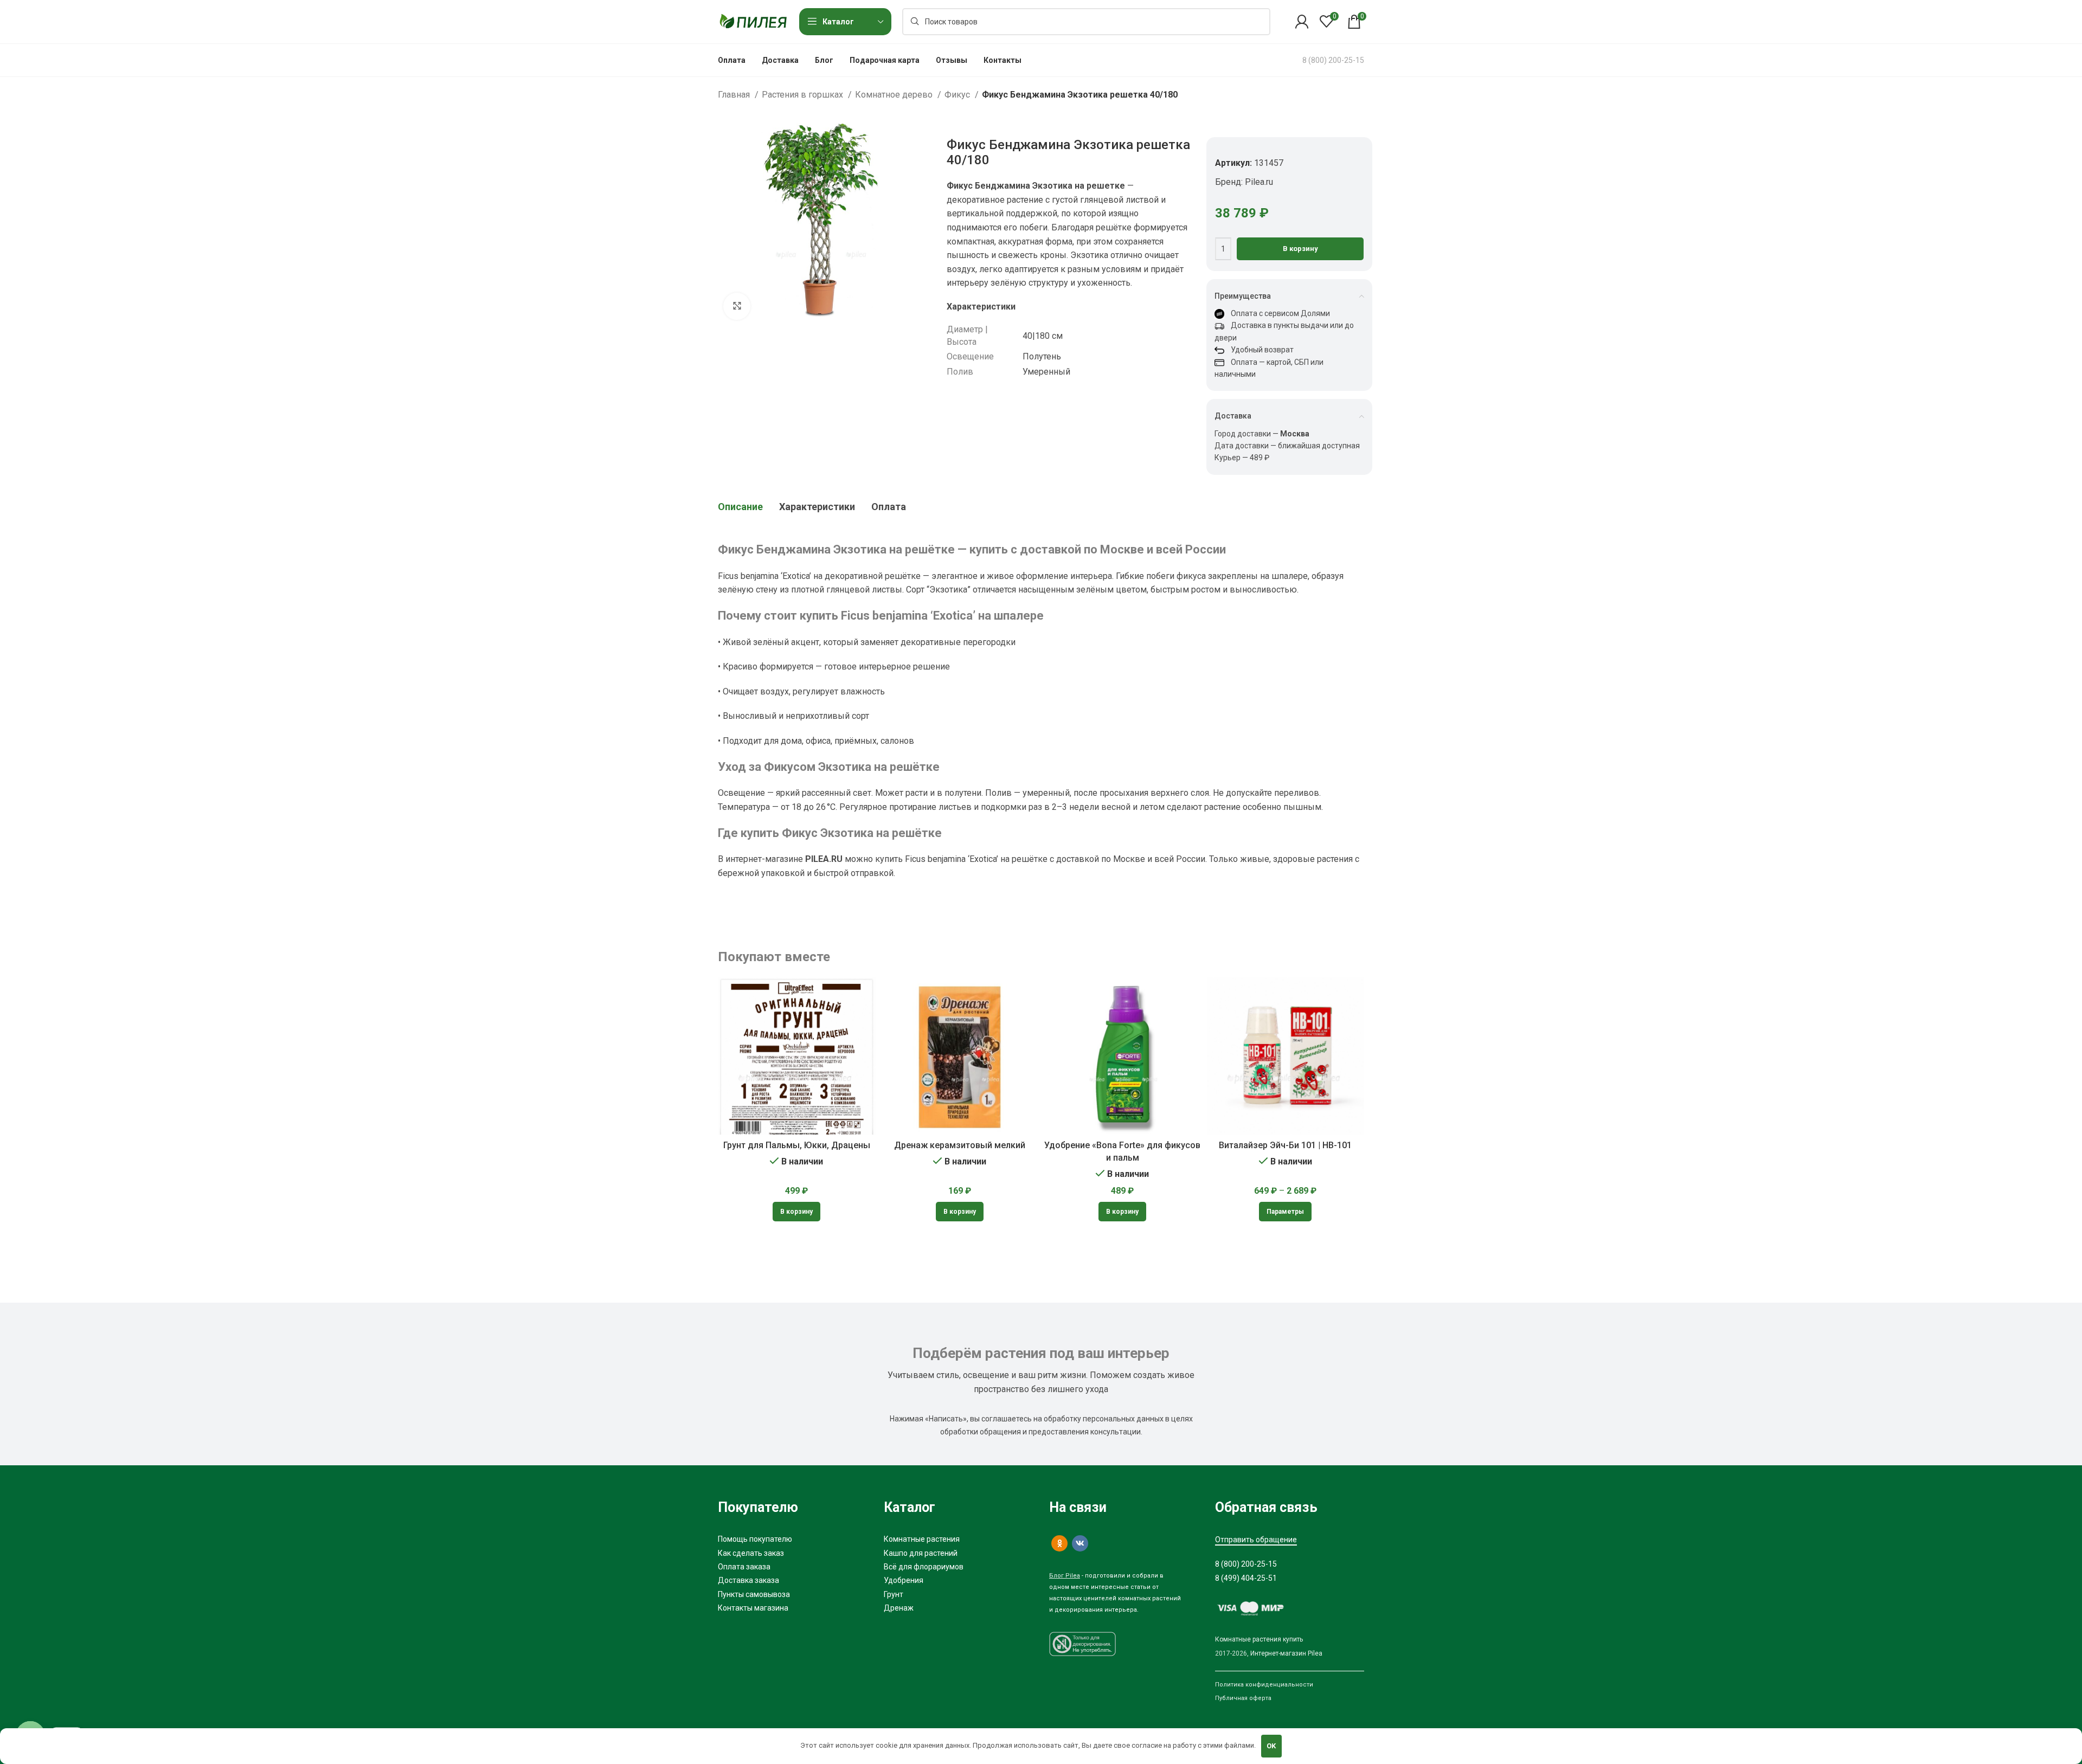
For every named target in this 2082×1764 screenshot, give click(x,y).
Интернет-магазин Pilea (1286, 1653)
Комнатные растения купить (1259, 1639)
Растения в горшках (804, 95)
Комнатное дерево (895, 95)
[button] (796, 1212)
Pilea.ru (1259, 182)
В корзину (1300, 249)
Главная (735, 95)
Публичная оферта (1243, 1698)
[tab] (740, 507)
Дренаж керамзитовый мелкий (960, 1145)
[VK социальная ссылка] (1080, 1543)
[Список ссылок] (793, 1539)
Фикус (958, 95)
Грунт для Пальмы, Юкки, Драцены (797, 1145)
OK (1271, 1746)
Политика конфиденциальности (1264, 1685)
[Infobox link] (1333, 60)
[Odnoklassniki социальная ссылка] (1059, 1543)
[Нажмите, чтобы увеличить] (737, 306)
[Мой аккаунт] (1302, 22)
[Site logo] (753, 21)
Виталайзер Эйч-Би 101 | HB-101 (1285, 1145)
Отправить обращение (1256, 1540)
